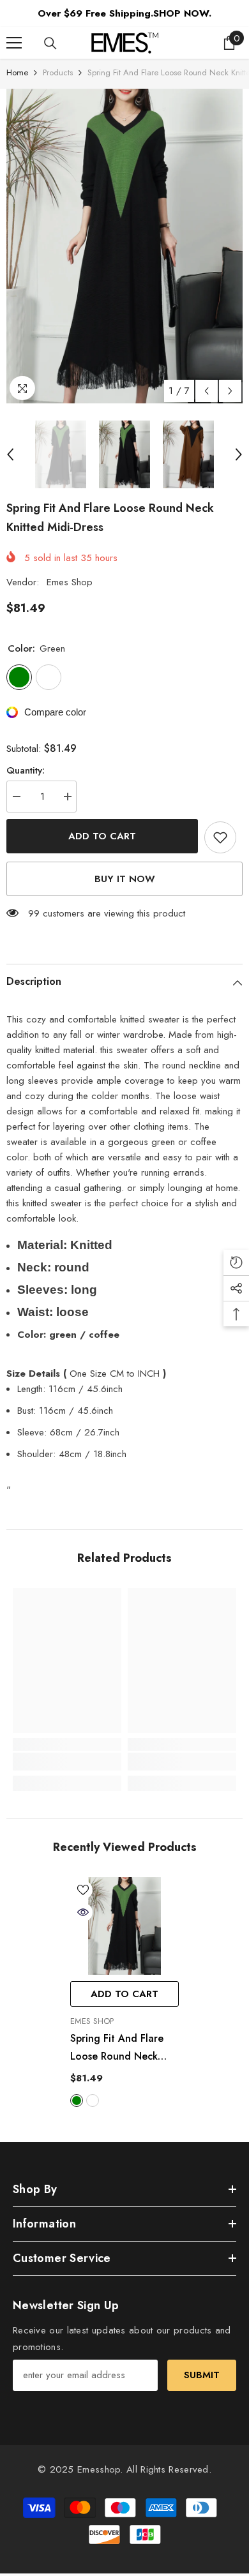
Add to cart (102, 836)
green (77, 2100)
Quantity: (26, 770)
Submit (202, 2375)
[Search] (50, 43)
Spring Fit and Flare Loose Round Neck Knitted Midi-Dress (117, 2048)
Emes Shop (70, 582)
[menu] (14, 43)
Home (17, 72)
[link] (67, 1762)
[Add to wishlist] (220, 837)
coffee (93, 2100)
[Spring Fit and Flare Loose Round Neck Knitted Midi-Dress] (124, 1926)
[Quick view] (83, 1912)
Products (58, 72)
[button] (207, 391)
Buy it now (125, 879)
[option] (124, 246)
